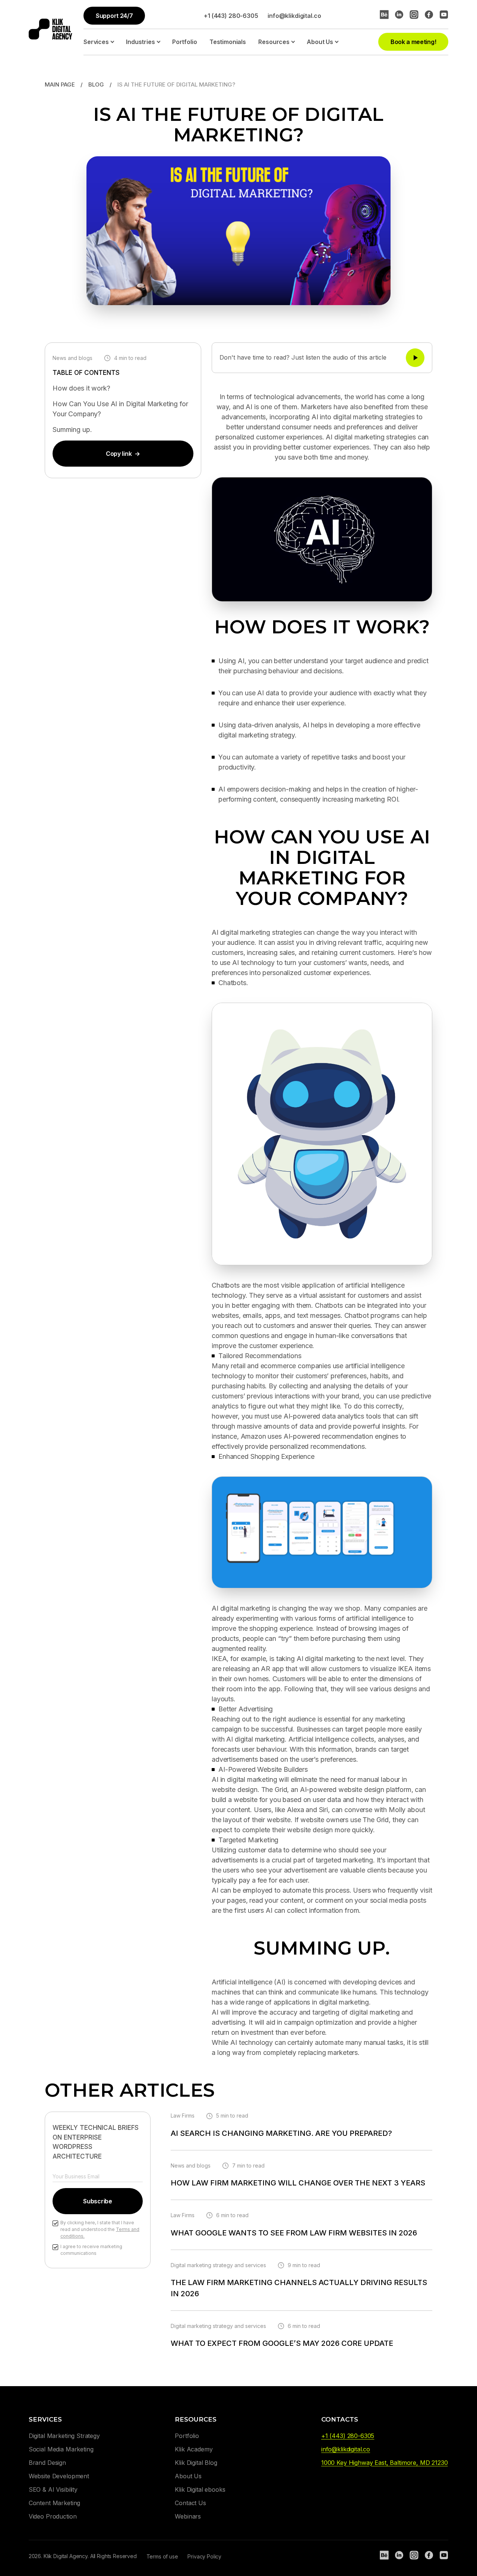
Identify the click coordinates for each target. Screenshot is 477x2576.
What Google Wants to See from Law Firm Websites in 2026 (294, 2233)
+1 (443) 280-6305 (231, 16)
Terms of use (162, 2556)
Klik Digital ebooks (200, 2489)
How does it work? (81, 388)
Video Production (53, 2516)
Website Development (59, 2476)
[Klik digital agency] (50, 29)
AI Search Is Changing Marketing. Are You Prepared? (281, 2133)
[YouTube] (444, 15)
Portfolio (185, 42)
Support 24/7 (114, 16)
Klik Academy (194, 2449)
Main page (60, 84)
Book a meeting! (413, 42)
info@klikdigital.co (294, 16)
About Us (320, 42)
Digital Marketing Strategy (64, 2436)
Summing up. (72, 430)
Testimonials (228, 42)
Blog (96, 84)
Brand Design (47, 2463)
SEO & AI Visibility (53, 2489)
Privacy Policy (204, 2556)
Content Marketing (54, 2503)
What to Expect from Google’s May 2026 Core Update (282, 2343)
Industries (140, 42)
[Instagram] (414, 15)
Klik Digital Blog (196, 2463)
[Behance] (384, 15)
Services (96, 42)
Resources (274, 42)
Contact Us (190, 2503)
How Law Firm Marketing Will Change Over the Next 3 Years (298, 2183)
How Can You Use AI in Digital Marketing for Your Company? (120, 409)
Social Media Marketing (61, 2449)
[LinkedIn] (399, 15)
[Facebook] (429, 15)
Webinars (188, 2516)
